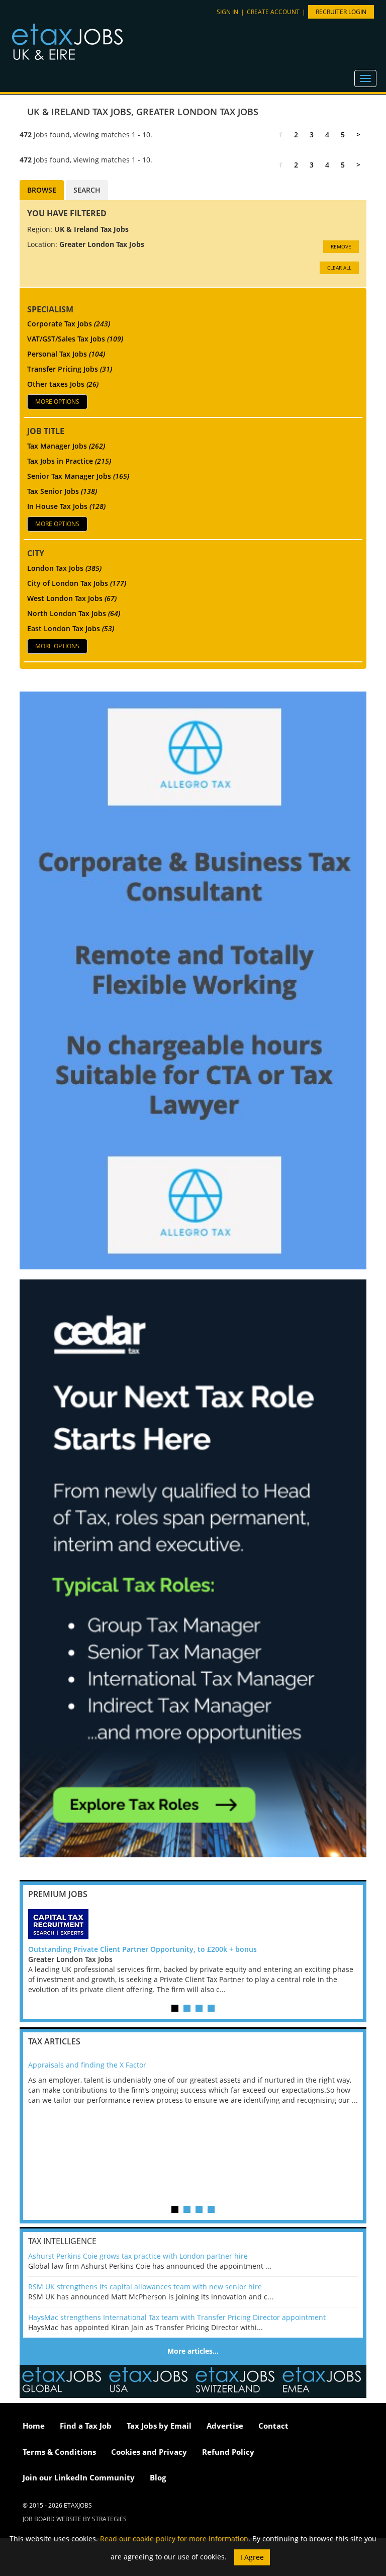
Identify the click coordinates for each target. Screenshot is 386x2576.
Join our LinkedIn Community (79, 2477)
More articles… (193, 2351)
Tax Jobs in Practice (69, 461)
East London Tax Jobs (71, 628)
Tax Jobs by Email (159, 2426)
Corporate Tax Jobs (69, 324)
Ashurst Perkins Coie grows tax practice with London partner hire (138, 2256)
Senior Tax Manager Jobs (78, 476)
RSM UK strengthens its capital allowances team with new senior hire (145, 2287)
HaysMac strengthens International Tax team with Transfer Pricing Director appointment (177, 2317)
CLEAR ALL (339, 268)
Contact (273, 2426)
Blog (158, 2477)
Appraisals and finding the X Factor (87, 2065)
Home (34, 2426)
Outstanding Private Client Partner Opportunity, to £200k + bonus (142, 1949)
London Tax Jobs (64, 568)
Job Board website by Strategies (75, 2519)
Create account (273, 12)
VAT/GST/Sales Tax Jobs (75, 339)
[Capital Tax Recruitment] (193, 1924)
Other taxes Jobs (63, 384)
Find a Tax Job (86, 2426)
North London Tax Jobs (74, 613)
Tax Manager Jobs (66, 446)
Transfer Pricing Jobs (70, 369)
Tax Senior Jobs (62, 491)
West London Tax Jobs (72, 598)
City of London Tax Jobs (77, 583)
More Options (57, 402)
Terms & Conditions (59, 2452)
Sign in (227, 12)
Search (87, 190)
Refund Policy (228, 2452)
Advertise (225, 2426)
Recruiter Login (341, 12)
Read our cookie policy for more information (174, 2539)
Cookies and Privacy (149, 2452)
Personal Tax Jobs (66, 354)
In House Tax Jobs (66, 506)
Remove (341, 246)
